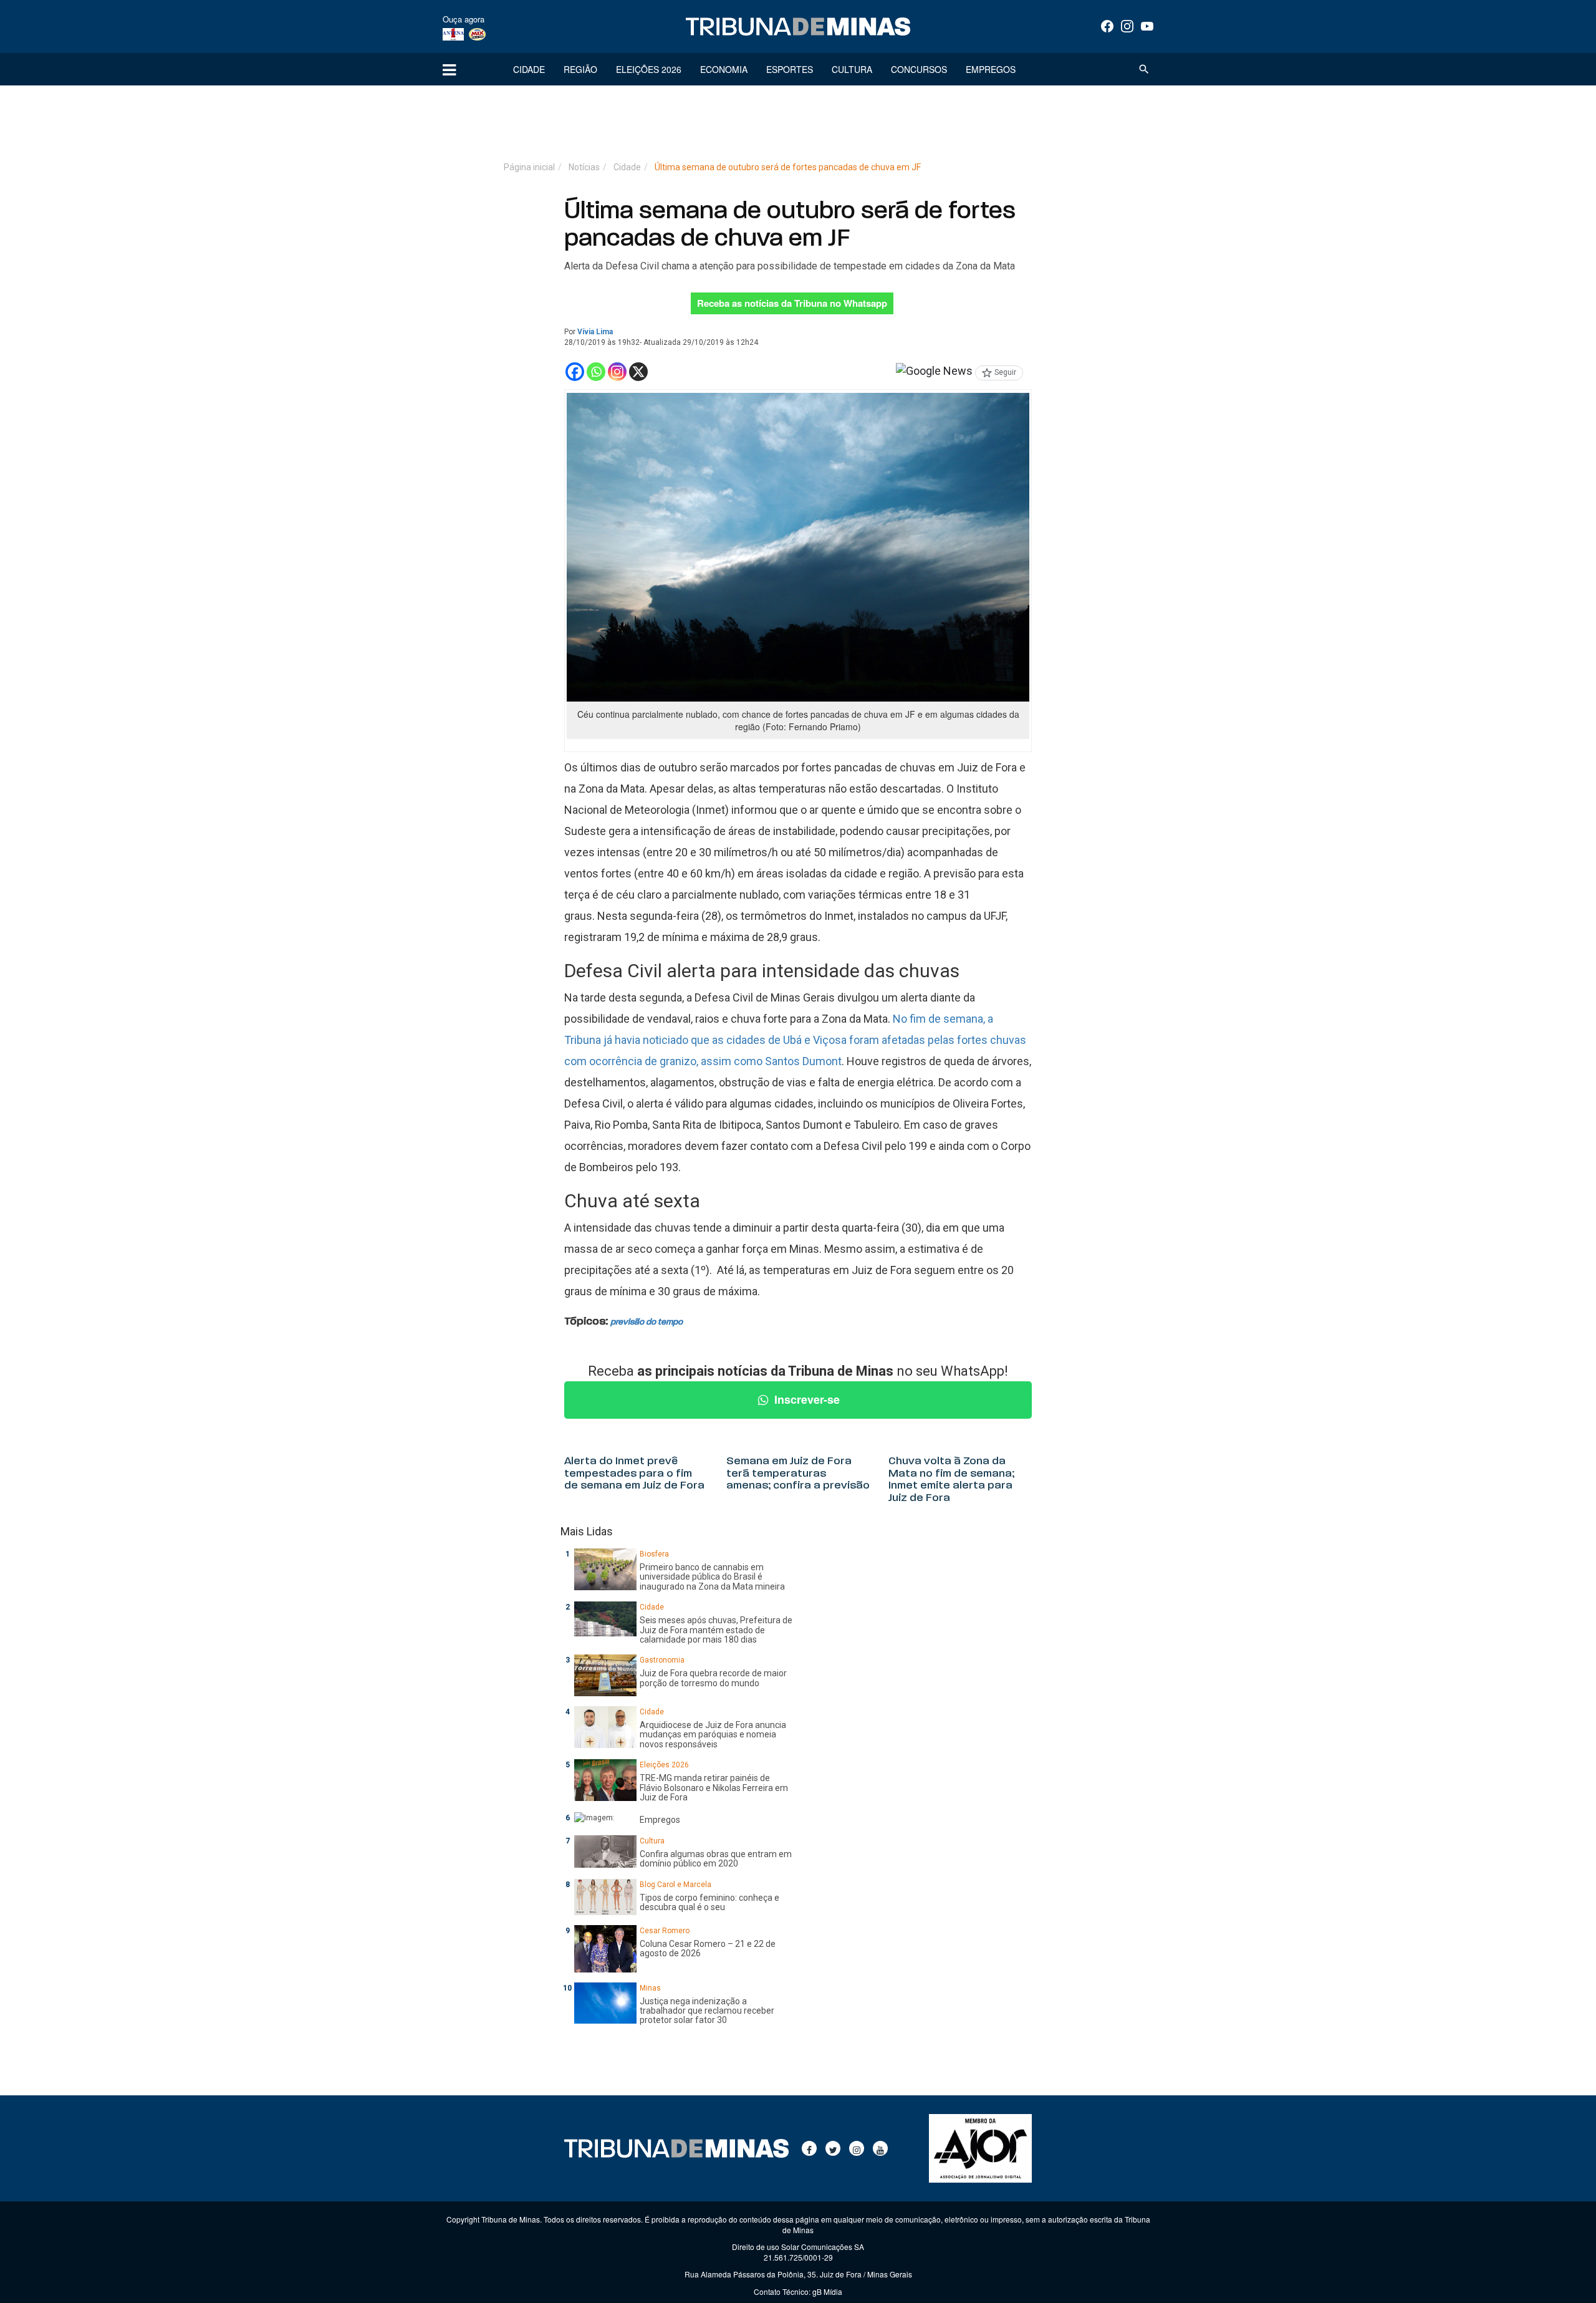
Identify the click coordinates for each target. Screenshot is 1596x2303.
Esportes (790, 69)
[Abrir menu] (449, 69)
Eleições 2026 (649, 69)
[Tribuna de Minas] (798, 27)
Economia (724, 69)
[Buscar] (1144, 69)
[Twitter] (833, 2148)
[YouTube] (1147, 26)
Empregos (991, 69)
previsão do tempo (647, 1322)
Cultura (852, 69)
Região (580, 69)
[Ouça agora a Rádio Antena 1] (453, 34)
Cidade (529, 69)
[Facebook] (1107, 26)
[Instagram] (1127, 26)
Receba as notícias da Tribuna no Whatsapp (792, 303)
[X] (638, 372)
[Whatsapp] (596, 372)
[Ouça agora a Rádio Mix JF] (477, 34)
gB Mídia (827, 2291)
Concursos (919, 69)
